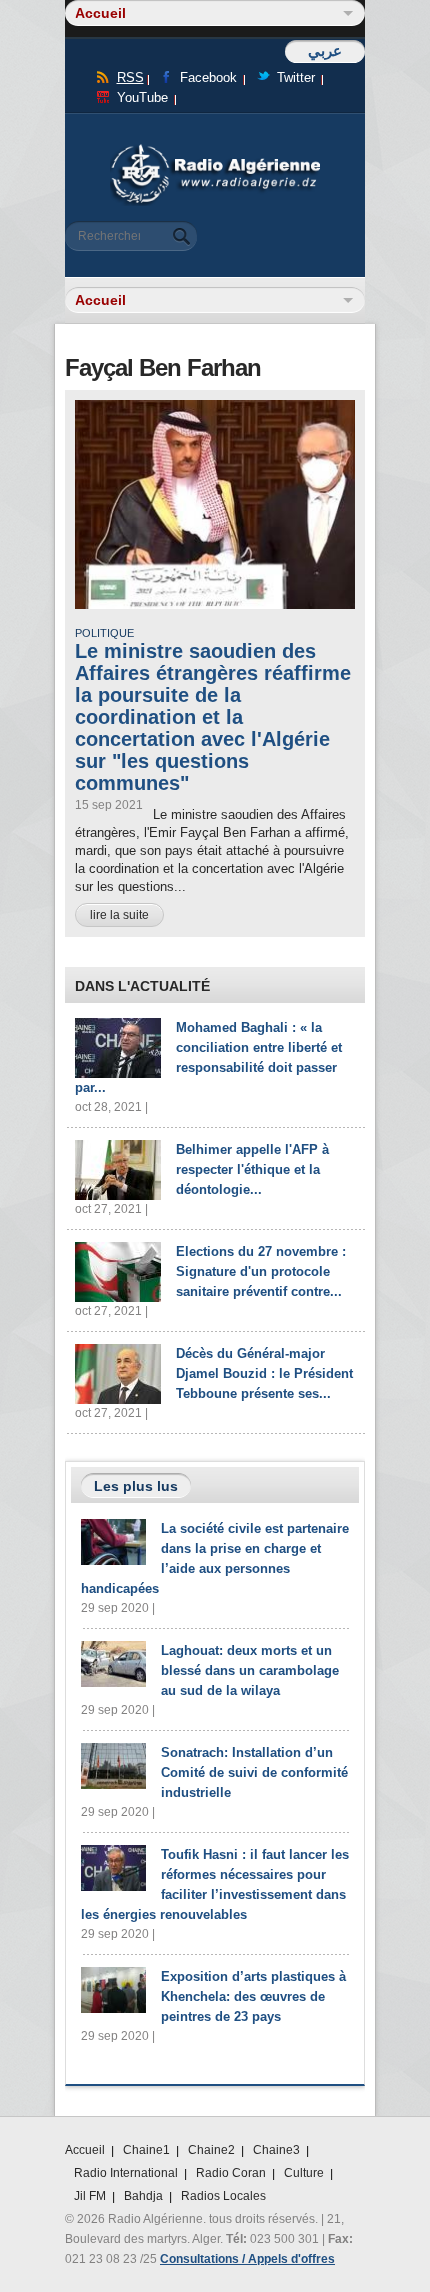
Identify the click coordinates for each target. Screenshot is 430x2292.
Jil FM (90, 2196)
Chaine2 (211, 2150)
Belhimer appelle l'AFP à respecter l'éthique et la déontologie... (252, 1169)
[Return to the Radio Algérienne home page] (215, 149)
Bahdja (143, 2196)
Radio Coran (231, 2173)
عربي (325, 50)
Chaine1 (146, 2150)
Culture (304, 2173)
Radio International (126, 2173)
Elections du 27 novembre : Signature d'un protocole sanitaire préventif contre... (261, 1271)
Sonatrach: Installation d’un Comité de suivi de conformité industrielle (254, 1772)
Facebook (208, 77)
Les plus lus (136, 1486)
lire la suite (119, 915)
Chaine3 (276, 2150)
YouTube (142, 97)
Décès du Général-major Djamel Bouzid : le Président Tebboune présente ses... (264, 1373)
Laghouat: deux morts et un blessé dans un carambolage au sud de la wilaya (250, 1670)
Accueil (85, 2150)
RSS (130, 77)
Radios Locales (223, 2196)
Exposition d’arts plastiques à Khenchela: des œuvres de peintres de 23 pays (253, 1996)
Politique (104, 633)
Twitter (296, 77)
